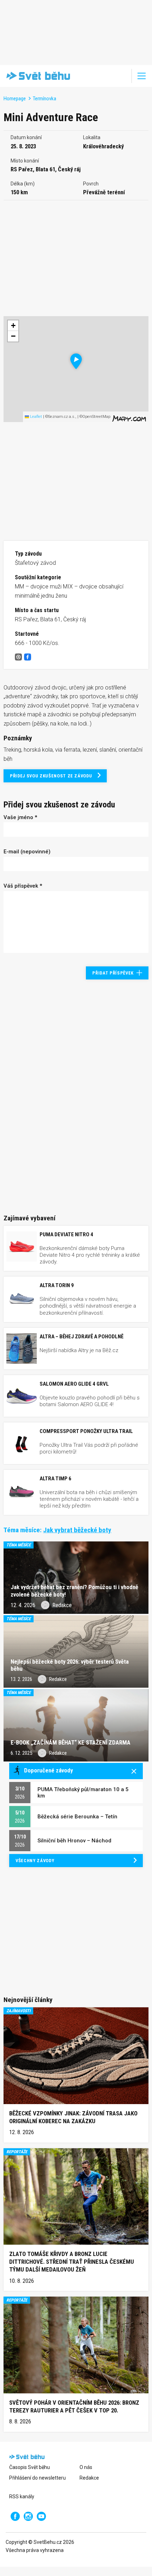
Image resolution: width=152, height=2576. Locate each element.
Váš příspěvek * (23, 886)
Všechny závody (35, 1861)
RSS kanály (22, 2497)
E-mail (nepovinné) (27, 852)
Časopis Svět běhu (30, 2467)
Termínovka (45, 99)
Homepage (15, 99)
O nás (86, 2467)
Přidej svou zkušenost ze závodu (51, 776)
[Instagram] (28, 2516)
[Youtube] (41, 2516)
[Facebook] (15, 2516)
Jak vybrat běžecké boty (77, 1530)
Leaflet (36, 417)
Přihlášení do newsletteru (37, 2478)
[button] (76, 361)
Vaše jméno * (20, 817)
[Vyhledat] (122, 76)
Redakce (89, 2478)
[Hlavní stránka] (37, 76)
